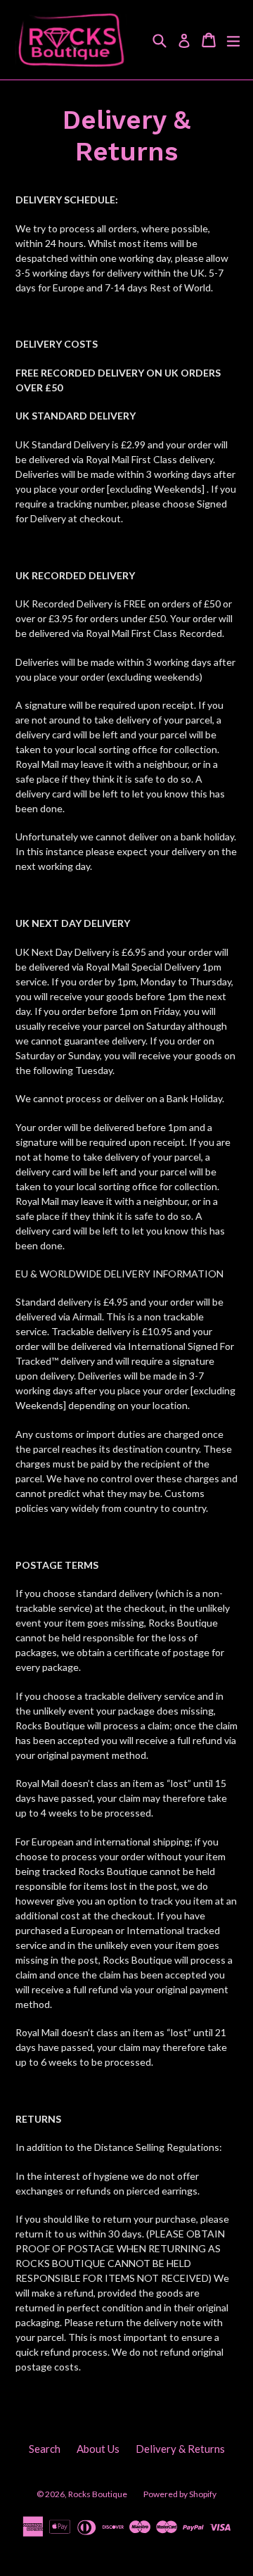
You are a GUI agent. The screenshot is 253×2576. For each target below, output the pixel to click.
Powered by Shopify (180, 2494)
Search (45, 2449)
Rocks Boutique (98, 2494)
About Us (98, 2449)
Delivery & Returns (180, 2449)
